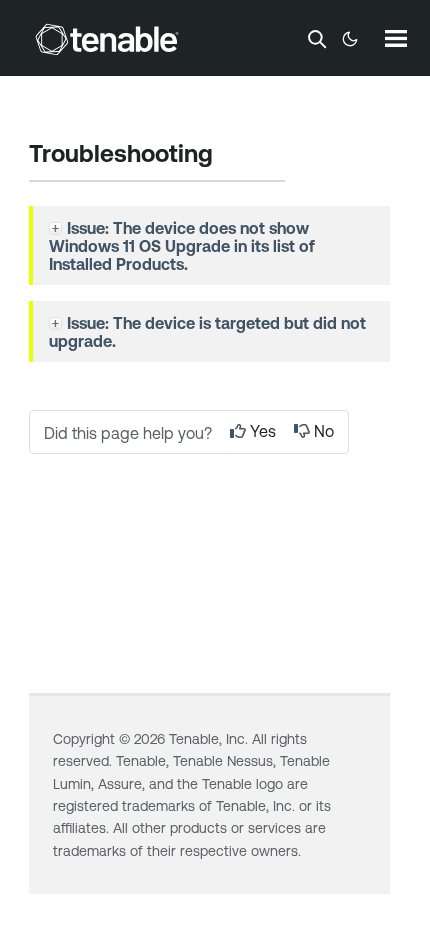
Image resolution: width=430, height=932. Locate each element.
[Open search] (317, 39)
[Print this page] (230, 156)
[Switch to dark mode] (350, 39)
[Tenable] (107, 39)
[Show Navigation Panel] (396, 38)
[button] (58, 228)
